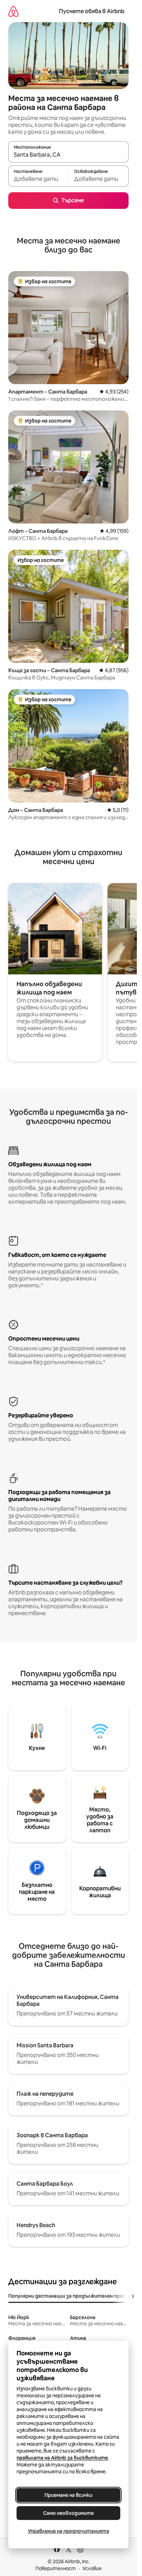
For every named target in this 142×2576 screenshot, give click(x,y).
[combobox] (68, 155)
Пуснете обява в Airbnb (92, 11)
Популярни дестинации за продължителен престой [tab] (72, 2296)
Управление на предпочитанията (69, 2531)
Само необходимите (68, 2513)
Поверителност (56, 2568)
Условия (92, 2568)
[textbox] (38, 179)
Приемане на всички (68, 2495)
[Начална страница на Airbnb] (13, 11)
